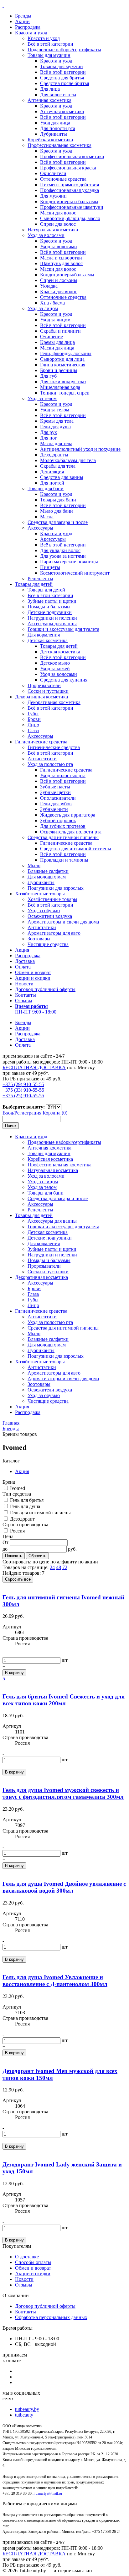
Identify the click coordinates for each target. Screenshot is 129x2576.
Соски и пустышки (48, 691)
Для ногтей (52, 483)
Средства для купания (64, 680)
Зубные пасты (55, 787)
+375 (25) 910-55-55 (23, 1096)
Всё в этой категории (50, 44)
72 (65, 1567)
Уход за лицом (43, 308)
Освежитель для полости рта (71, 832)
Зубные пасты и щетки (52, 601)
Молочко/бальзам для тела (68, 460)
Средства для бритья (62, 78)
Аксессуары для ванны (52, 624)
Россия (17, 1531)
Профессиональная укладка (70, 190)
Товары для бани (46, 488)
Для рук (49, 432)
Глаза (33, 730)
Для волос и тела (58, 95)
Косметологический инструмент (75, 573)
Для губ (48, 376)
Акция (22, 950)
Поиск (11, 1126)
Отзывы (24, 1001)
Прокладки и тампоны (64, 860)
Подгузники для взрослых (56, 888)
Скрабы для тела (58, 466)
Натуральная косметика (53, 230)
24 (52, 1567)
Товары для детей (34, 584)
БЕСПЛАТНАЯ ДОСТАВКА (34, 1067)
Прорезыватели (44, 685)
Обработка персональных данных (51, 2317)
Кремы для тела (57, 421)
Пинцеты (50, 567)
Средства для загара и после (58, 522)
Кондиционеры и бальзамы (69, 201)
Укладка (49, 286)
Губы (33, 714)
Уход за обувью (44, 911)
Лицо (33, 725)
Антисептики (42, 759)
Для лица (50, 89)
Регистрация (28, 1113)
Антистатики (42, 927)
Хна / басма (52, 303)
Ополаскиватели (58, 798)
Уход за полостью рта (50, 764)
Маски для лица (57, 348)
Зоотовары (39, 939)
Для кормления (44, 635)
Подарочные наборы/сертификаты (64, 50)
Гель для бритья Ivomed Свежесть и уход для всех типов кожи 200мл (64, 1700)
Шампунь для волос (61, 263)
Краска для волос (59, 292)
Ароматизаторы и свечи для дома (63, 922)
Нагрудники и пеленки (52, 618)
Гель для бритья (27, 1500)
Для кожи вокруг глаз (63, 382)
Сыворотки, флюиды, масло (70, 218)
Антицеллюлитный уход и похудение (80, 449)
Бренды (23, 16)
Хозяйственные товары (40, 894)
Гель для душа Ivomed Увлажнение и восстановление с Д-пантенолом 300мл (55, 1981)
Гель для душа (25, 1506)
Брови (34, 719)
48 (59, 1567)
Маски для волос (58, 213)
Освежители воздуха (50, 916)
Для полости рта (58, 128)
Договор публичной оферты (45, 989)
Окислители (53, 173)
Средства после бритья (64, 83)
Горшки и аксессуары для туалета (63, 629)
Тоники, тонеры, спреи (65, 393)
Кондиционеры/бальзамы (67, 275)
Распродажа (28, 27)
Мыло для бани (57, 511)
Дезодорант (22, 1519)
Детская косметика (48, 640)
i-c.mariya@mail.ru (48, 2493)
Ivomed (18, 1488)
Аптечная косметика (49, 100)
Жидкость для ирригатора (68, 815)
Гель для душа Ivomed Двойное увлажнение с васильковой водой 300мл (64, 1887)
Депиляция (52, 472)
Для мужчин (53, 196)
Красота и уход (31, 33)
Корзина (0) (55, 1113)
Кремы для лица (57, 342)
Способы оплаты (33, 2262)
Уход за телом (42, 398)
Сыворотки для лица (62, 359)
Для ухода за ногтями (63, 556)
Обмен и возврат (33, 972)
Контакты (26, 995)
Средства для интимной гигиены (63, 837)
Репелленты (40, 579)
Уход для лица (55, 123)
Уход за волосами (46, 235)
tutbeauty (24, 2415)
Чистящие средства (48, 944)
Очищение (52, 337)
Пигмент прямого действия (70, 185)
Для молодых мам (47, 877)
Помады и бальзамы (49, 607)
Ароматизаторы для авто (54, 933)
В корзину (14, 1673)
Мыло (34, 865)
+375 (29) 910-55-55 (23, 1084)
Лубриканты (54, 134)
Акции (22, 21)
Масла (47, 517)
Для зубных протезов (63, 826)
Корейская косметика (50, 140)
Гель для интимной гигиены (40, 1513)
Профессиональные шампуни (72, 207)
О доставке (27, 2257)
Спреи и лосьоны (59, 280)
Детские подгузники (50, 612)
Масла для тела (56, 443)
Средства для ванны (62, 477)
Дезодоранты (54, 455)
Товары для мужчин (49, 55)
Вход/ (8, 1113)
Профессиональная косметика (59, 145)
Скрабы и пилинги (60, 331)
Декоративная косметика (41, 697)
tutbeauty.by (27, 2409)
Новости (24, 984)
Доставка (25, 961)
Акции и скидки (33, 978)
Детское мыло (55, 663)
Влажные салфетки (48, 871)
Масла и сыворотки (61, 258)
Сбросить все (18, 1579)
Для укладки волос (60, 550)
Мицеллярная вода (60, 387)
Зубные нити (54, 809)
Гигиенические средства (41, 742)
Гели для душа (55, 427)
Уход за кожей (55, 669)
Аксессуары (40, 528)
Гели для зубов (56, 804)
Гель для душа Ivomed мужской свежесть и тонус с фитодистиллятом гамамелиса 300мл (63, 1793)
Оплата (23, 967)
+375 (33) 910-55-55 (23, 1090)
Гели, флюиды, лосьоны (66, 353)
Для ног (49, 438)
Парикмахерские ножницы (69, 562)
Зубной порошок (58, 820)
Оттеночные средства (63, 179)
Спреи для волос (58, 224)
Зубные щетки (55, 792)
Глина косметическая (63, 365)
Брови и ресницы (59, 370)
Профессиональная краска (68, 168)
